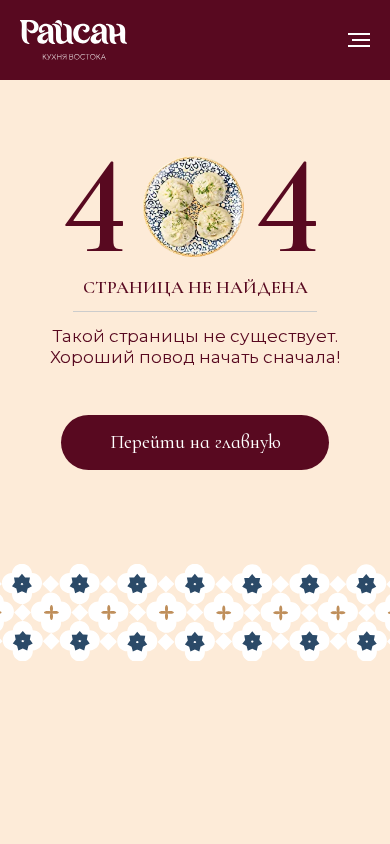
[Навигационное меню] (359, 40)
